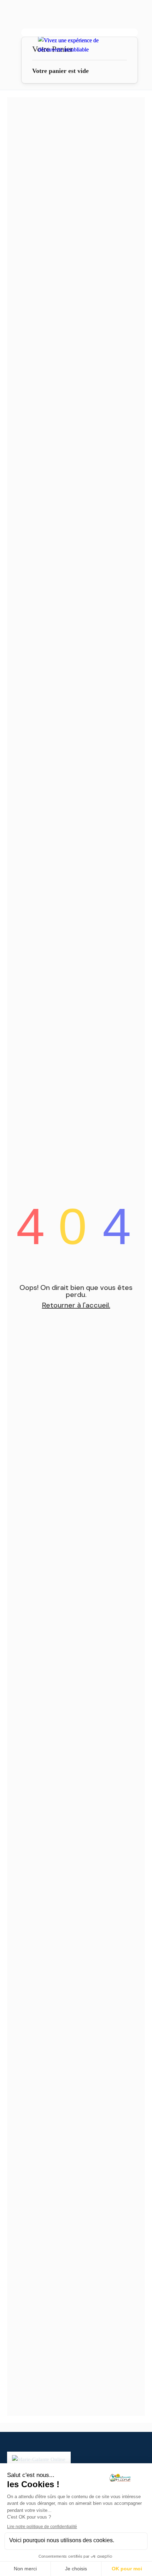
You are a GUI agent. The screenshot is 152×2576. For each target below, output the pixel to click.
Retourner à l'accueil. (76, 1305)
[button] (80, 33)
